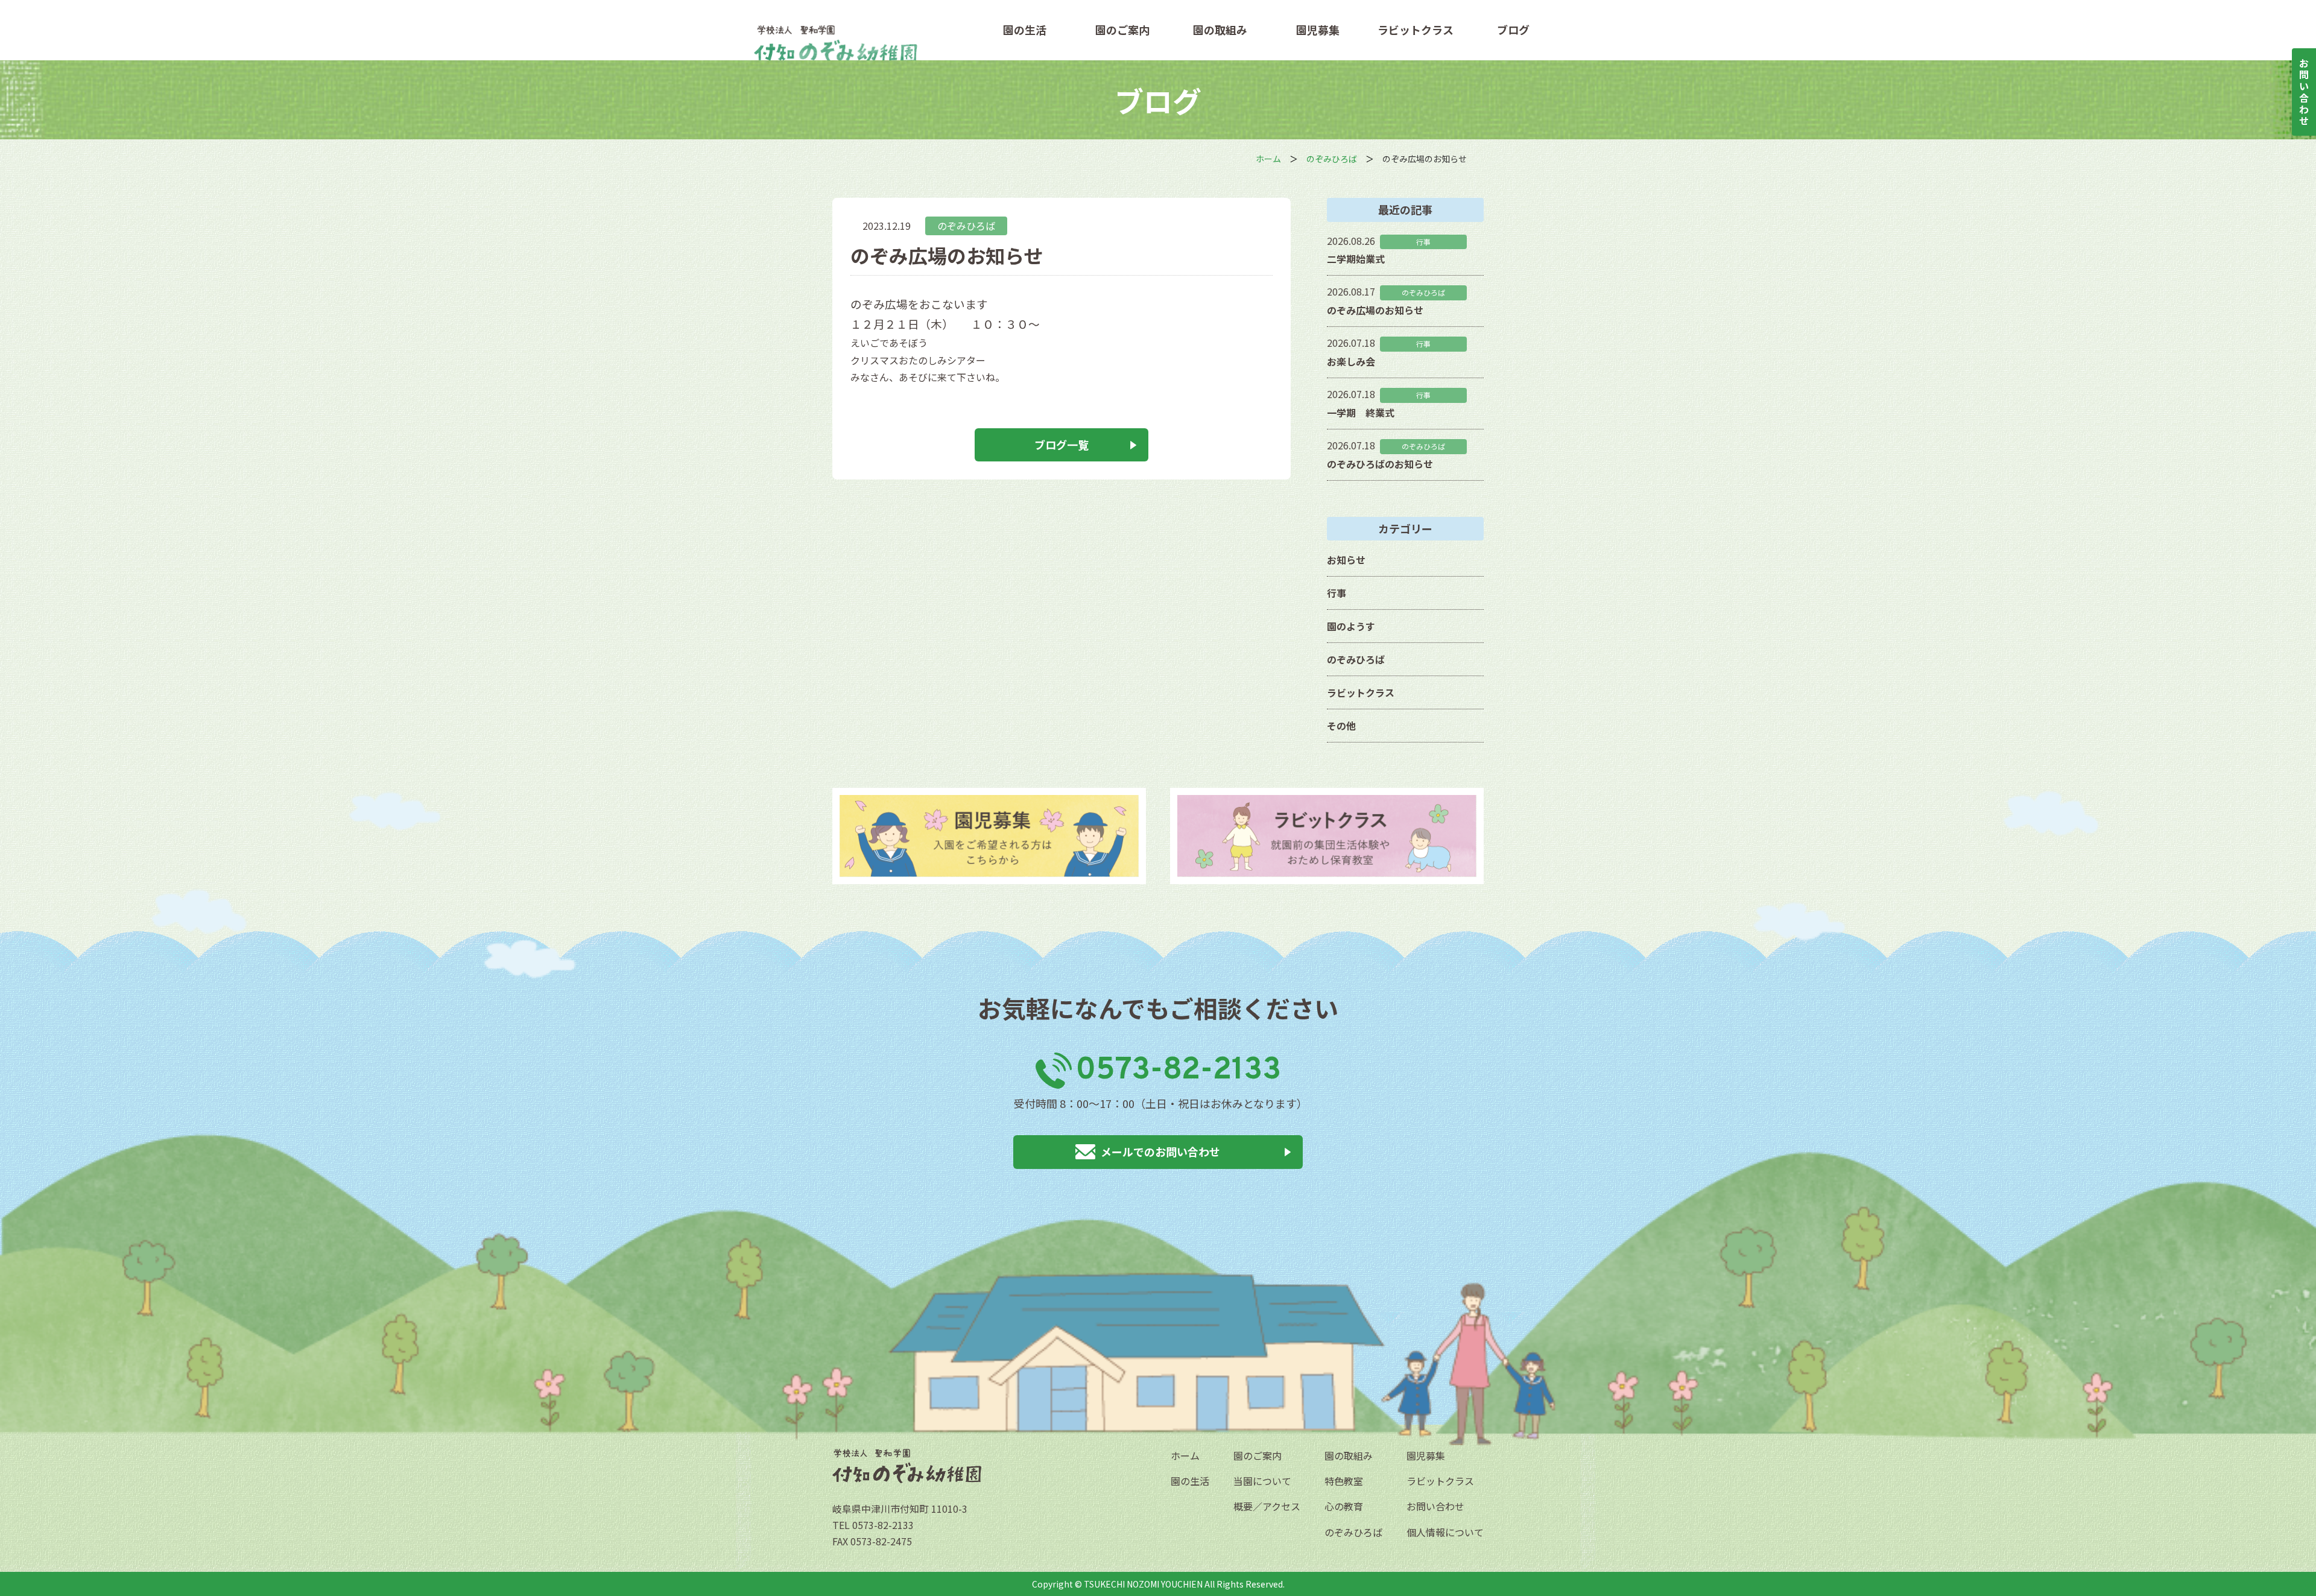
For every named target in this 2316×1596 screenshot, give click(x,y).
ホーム (1185, 1455)
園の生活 (1025, 30)
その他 (1341, 726)
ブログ (1513, 30)
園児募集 (1318, 30)
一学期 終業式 (1361, 413)
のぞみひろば (966, 226)
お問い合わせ (1435, 1506)
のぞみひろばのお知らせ (1380, 464)
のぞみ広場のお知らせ (1375, 310)
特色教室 (1344, 1481)
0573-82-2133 (1178, 1071)
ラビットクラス (1416, 30)
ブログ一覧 (1061, 445)
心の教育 (1344, 1506)
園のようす (1351, 626)
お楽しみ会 (1351, 361)
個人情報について (1445, 1532)
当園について (1262, 1481)
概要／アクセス (1267, 1506)
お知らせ (1346, 560)
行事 (1337, 593)
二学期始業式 (1356, 259)
